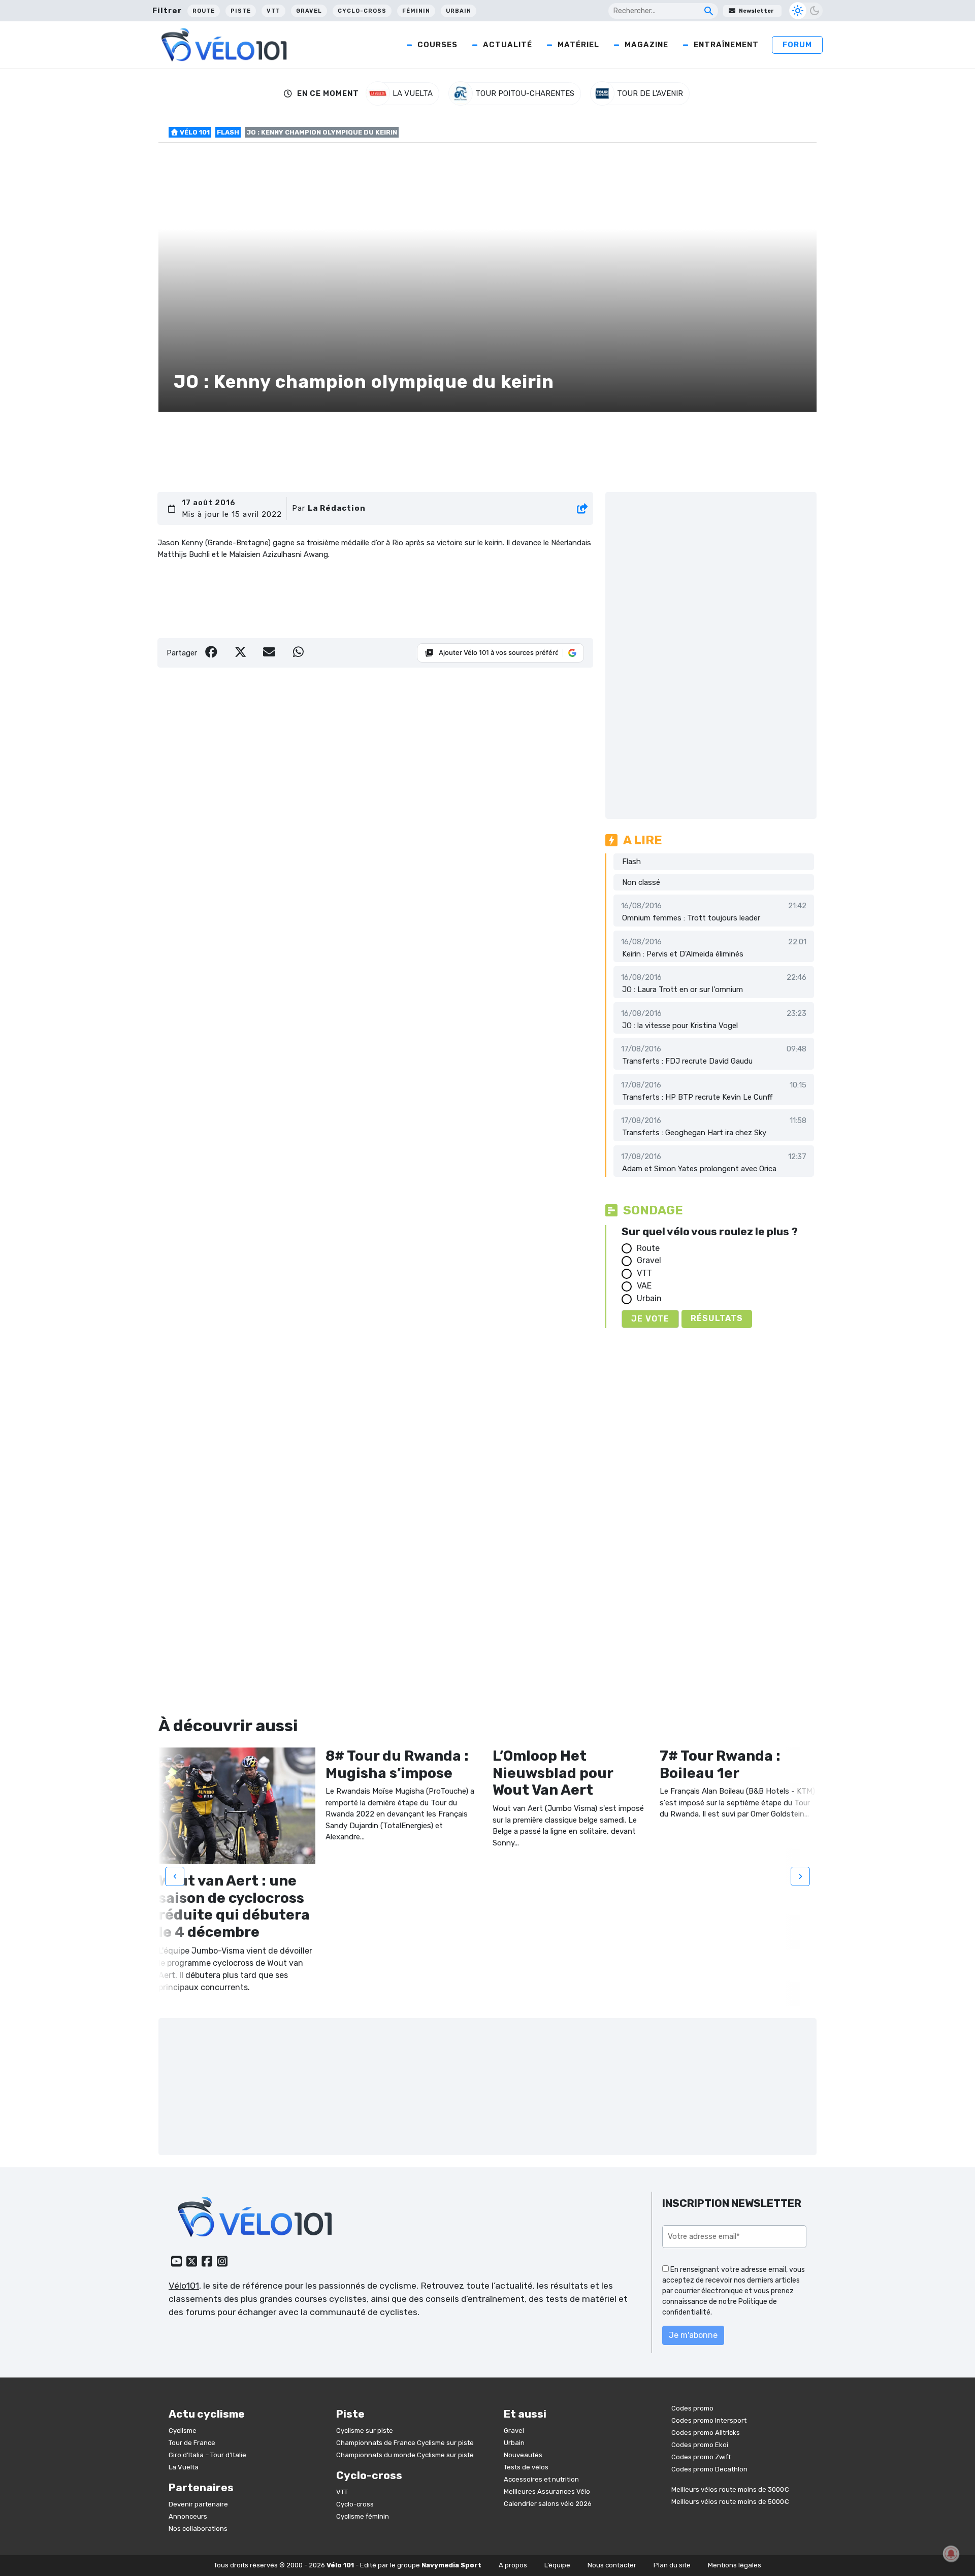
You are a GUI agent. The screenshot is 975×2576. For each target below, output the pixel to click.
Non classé (641, 882)
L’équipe (557, 2565)
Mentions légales (735, 2565)
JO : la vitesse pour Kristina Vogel (680, 1026)
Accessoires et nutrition (541, 2479)
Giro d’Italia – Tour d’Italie (207, 2455)
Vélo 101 (194, 132)
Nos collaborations (198, 2529)
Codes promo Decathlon (709, 2469)
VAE (644, 1286)
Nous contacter (612, 2565)
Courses (437, 45)
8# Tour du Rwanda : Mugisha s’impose (397, 1764)
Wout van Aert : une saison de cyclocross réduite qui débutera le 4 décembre (234, 1906)
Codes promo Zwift (701, 2457)
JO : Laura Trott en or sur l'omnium (682, 989)
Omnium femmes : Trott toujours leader (691, 918)
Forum (797, 45)
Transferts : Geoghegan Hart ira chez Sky (694, 1133)
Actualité (508, 45)
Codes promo (692, 2408)
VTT (273, 11)
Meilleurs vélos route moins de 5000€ (730, 2502)
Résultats (717, 1318)
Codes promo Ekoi (700, 2445)
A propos (513, 2565)
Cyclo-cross (362, 11)
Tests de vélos (526, 2467)
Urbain (459, 11)
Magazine (646, 45)
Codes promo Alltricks (706, 2433)
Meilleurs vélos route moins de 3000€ (730, 2489)
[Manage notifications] (951, 2554)
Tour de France (192, 2443)
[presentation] (175, 1876)
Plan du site (672, 2565)
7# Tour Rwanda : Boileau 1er (720, 1764)
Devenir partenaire (198, 2504)
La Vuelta (184, 2467)
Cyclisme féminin (363, 2516)
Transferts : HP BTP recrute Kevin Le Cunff (697, 1097)
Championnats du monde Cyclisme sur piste (405, 2455)
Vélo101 (184, 2286)
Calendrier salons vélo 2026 (548, 2504)
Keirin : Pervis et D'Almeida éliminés (683, 954)
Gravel (309, 11)
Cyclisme (183, 2431)
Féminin (416, 11)
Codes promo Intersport (709, 2420)
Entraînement (726, 45)
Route (204, 11)
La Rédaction (337, 508)
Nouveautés (523, 2455)
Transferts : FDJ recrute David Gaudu (687, 1061)
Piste (241, 11)
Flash (228, 132)
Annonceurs (188, 2516)
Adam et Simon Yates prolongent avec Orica (699, 1169)
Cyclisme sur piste (365, 2431)
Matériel (578, 45)
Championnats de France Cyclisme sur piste (405, 2443)
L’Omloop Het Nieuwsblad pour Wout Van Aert (553, 1773)
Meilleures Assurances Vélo (547, 2491)
